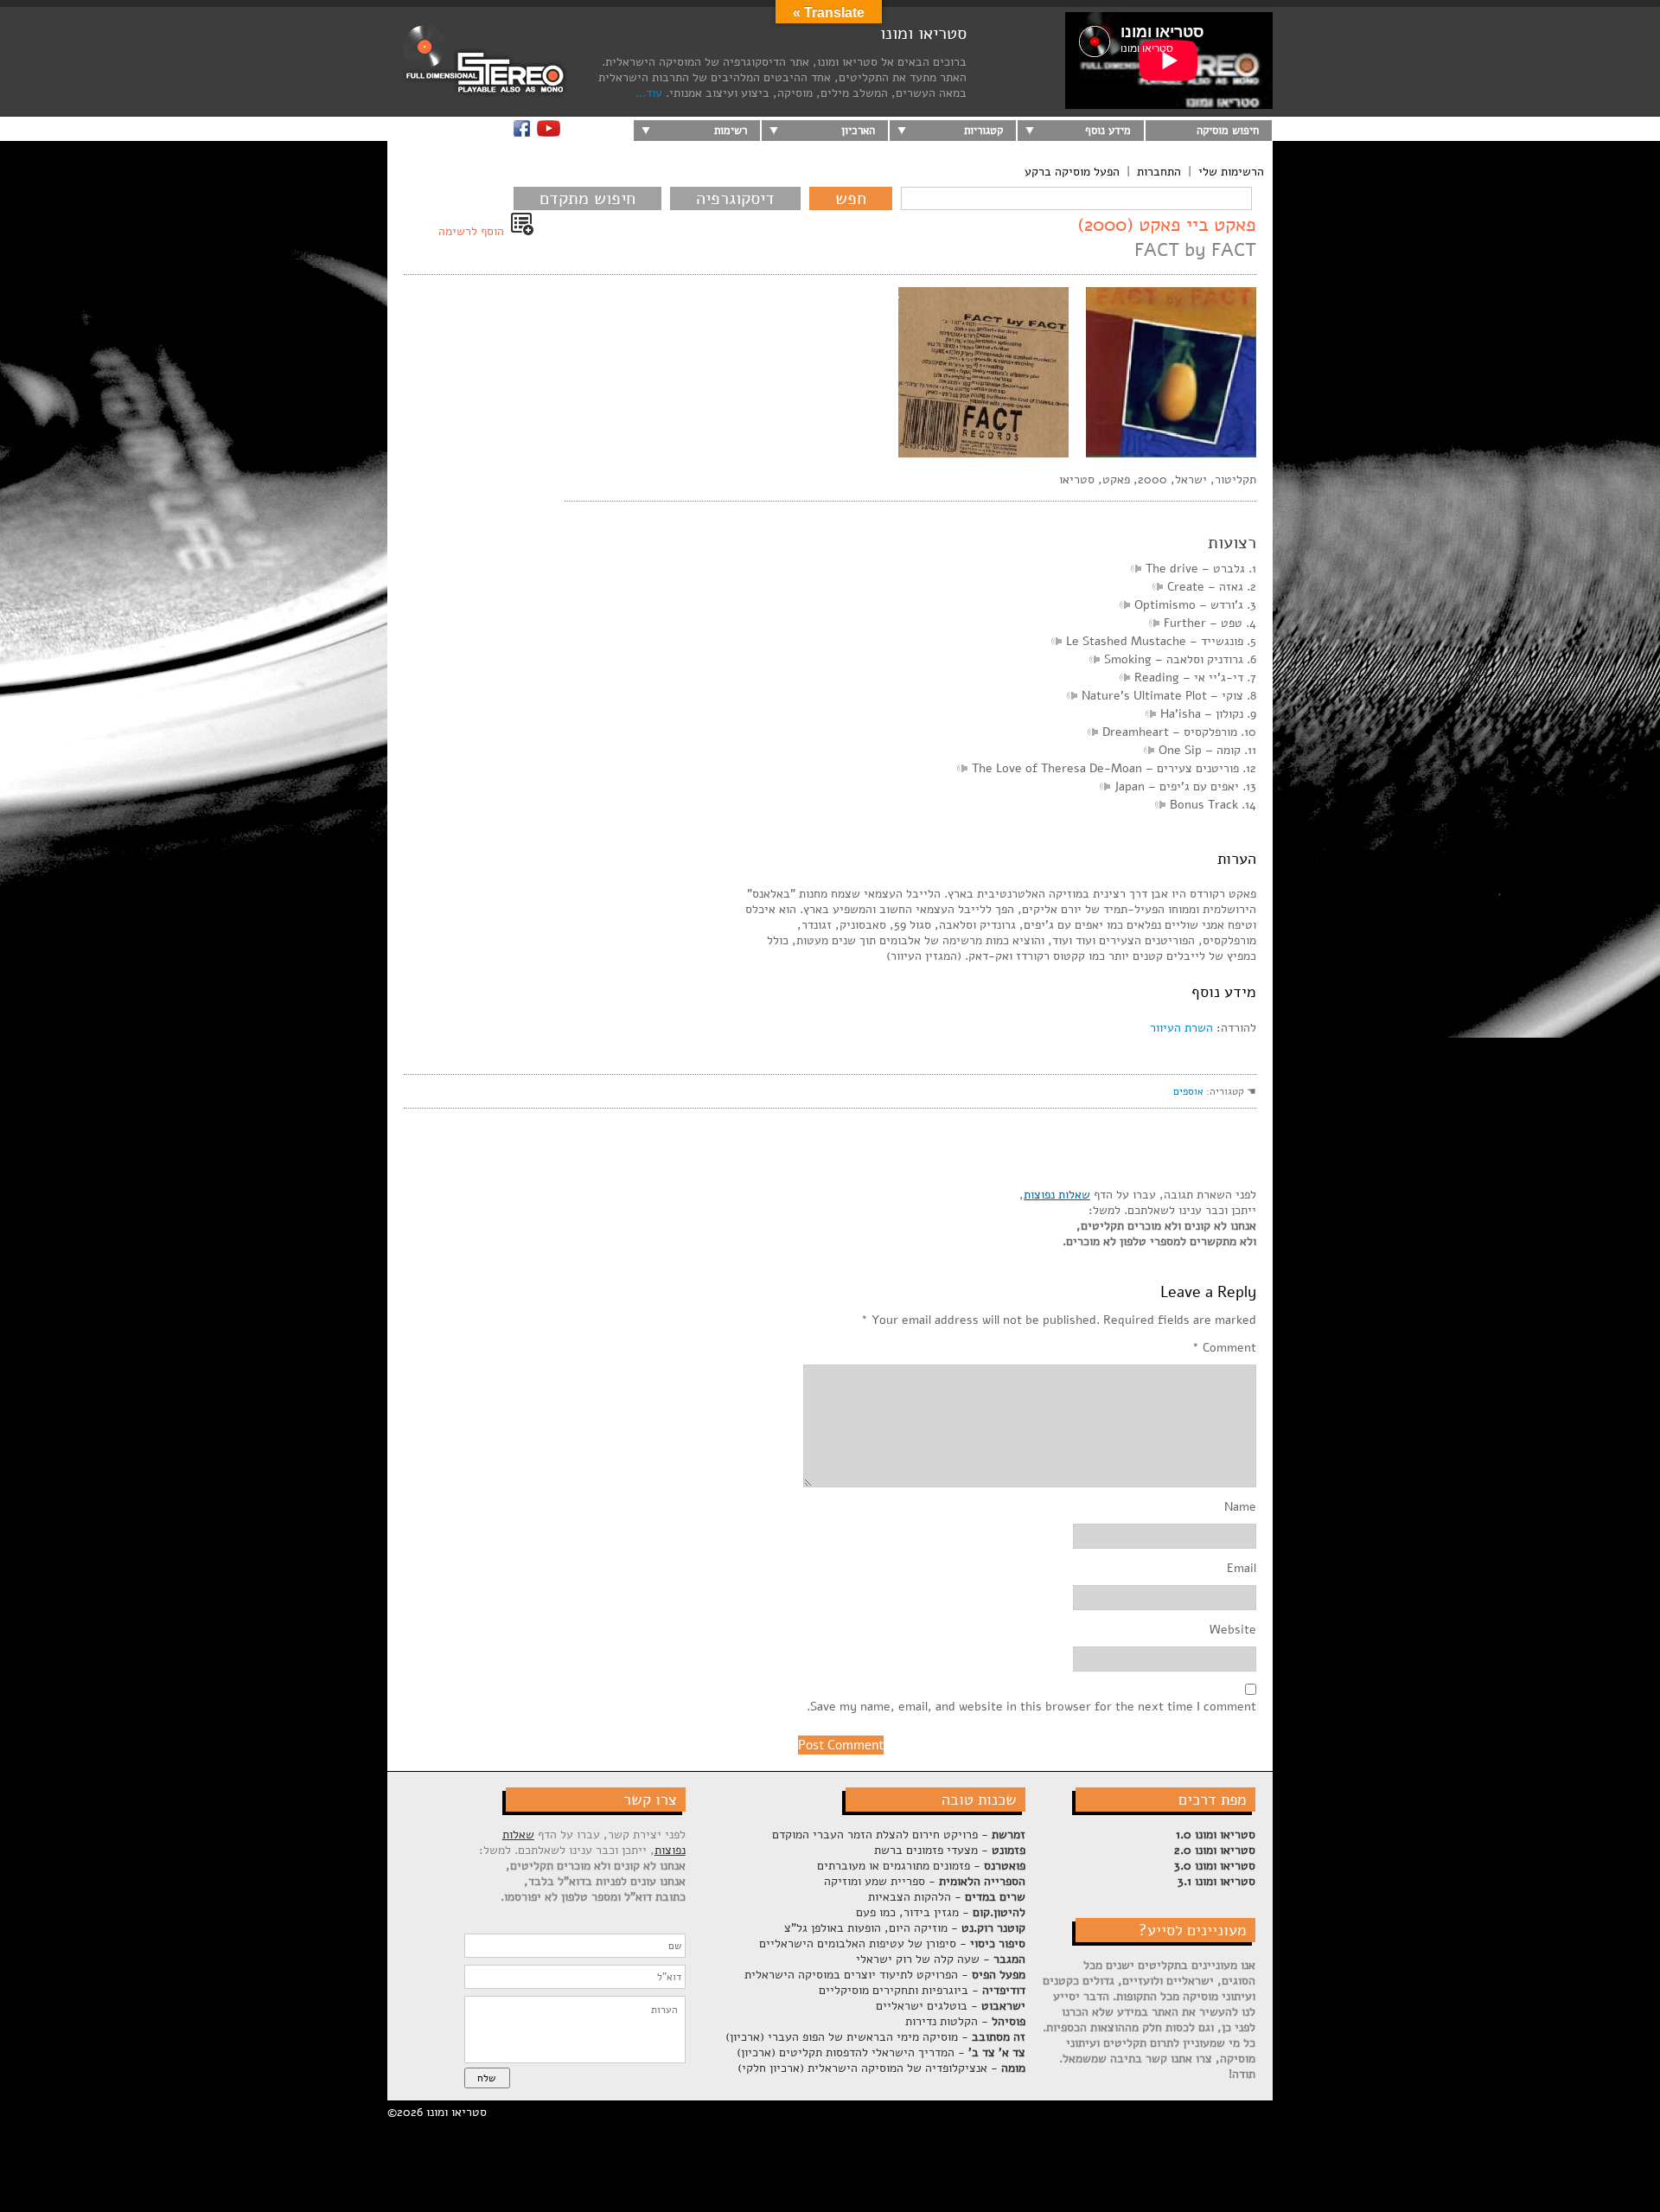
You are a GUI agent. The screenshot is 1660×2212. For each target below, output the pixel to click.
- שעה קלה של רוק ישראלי (941, 1959)
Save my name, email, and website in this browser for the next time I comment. (1031, 1707)
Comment (1224, 1348)
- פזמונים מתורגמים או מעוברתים (921, 1866)
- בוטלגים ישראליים (951, 2006)
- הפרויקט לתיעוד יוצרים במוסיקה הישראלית (885, 1975)
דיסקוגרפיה (735, 198)
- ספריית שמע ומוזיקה (925, 1881)
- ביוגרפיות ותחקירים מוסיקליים (922, 1990)
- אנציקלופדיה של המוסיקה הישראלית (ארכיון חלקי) (881, 2068)
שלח (486, 2078)
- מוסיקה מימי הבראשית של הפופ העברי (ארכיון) (875, 2037)
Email (1242, 1569)
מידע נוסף (1108, 131)
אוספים (1188, 1091)
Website (1233, 1630)
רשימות (731, 131)
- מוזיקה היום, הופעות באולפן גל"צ (905, 1928)
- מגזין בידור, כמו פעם (941, 1912)
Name (1240, 1507)
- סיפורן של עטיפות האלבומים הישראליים (892, 1943)
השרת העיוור (1181, 1028)
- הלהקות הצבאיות (947, 1897)
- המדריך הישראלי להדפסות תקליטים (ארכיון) (881, 2052)
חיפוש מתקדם (587, 198)
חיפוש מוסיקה (1228, 131)
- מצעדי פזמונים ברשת (950, 1850)
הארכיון (858, 131)
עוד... (649, 93)
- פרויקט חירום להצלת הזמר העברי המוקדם (899, 1835)
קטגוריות (983, 131)
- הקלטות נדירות (965, 2021)
